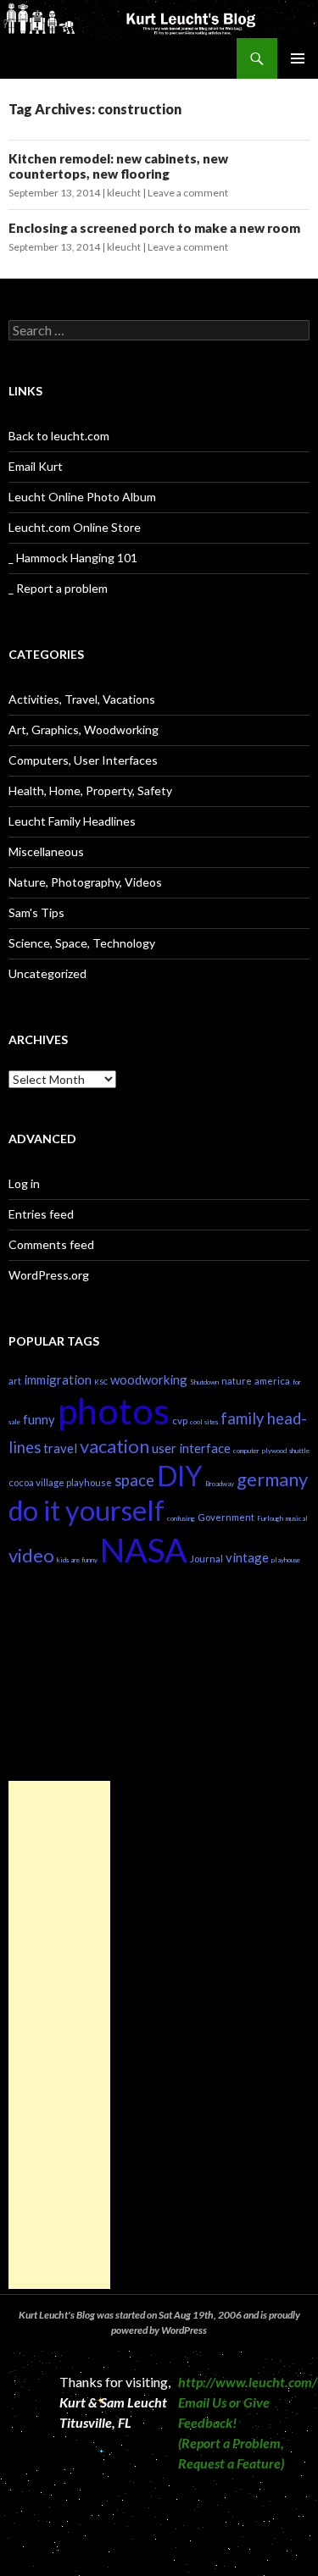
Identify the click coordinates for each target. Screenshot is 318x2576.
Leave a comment (188, 193)
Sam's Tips (36, 912)
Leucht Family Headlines (72, 821)
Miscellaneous (46, 851)
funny (39, 1419)
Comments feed (51, 1244)
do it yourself (86, 1510)
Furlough (270, 1518)
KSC (101, 1382)
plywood (274, 1451)
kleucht (124, 193)
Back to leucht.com (59, 436)
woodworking (149, 1379)
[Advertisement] (59, 2035)
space (134, 1480)
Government (226, 1517)
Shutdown (204, 1382)
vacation (114, 1446)
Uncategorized (47, 973)
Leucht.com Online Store (75, 527)
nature (237, 1381)
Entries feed (41, 1214)
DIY (180, 1476)
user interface (191, 1448)
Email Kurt (36, 466)
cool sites (204, 1422)
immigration (58, 1379)
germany (272, 1479)
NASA (144, 1549)
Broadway (220, 1484)
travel (60, 1448)
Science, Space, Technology (82, 943)
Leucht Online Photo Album (82, 497)
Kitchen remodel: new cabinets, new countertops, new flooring (118, 166)
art (15, 1381)
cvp (180, 1421)
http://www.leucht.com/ (248, 2382)
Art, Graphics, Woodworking (84, 730)
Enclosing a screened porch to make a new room (154, 228)
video (31, 1555)
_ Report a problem (58, 588)
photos (114, 1410)
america (272, 1381)
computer (246, 1451)
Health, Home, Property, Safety (90, 790)
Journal (206, 1559)
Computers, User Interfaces (83, 760)
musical (297, 1518)
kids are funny (77, 1560)
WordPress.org (49, 1275)
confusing (181, 1518)
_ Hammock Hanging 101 (73, 558)
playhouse (286, 1560)
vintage (247, 1557)
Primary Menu (298, 58)
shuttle (299, 1451)
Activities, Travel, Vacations (82, 699)
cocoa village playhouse (60, 1482)
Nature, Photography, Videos (85, 882)
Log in (24, 1183)
